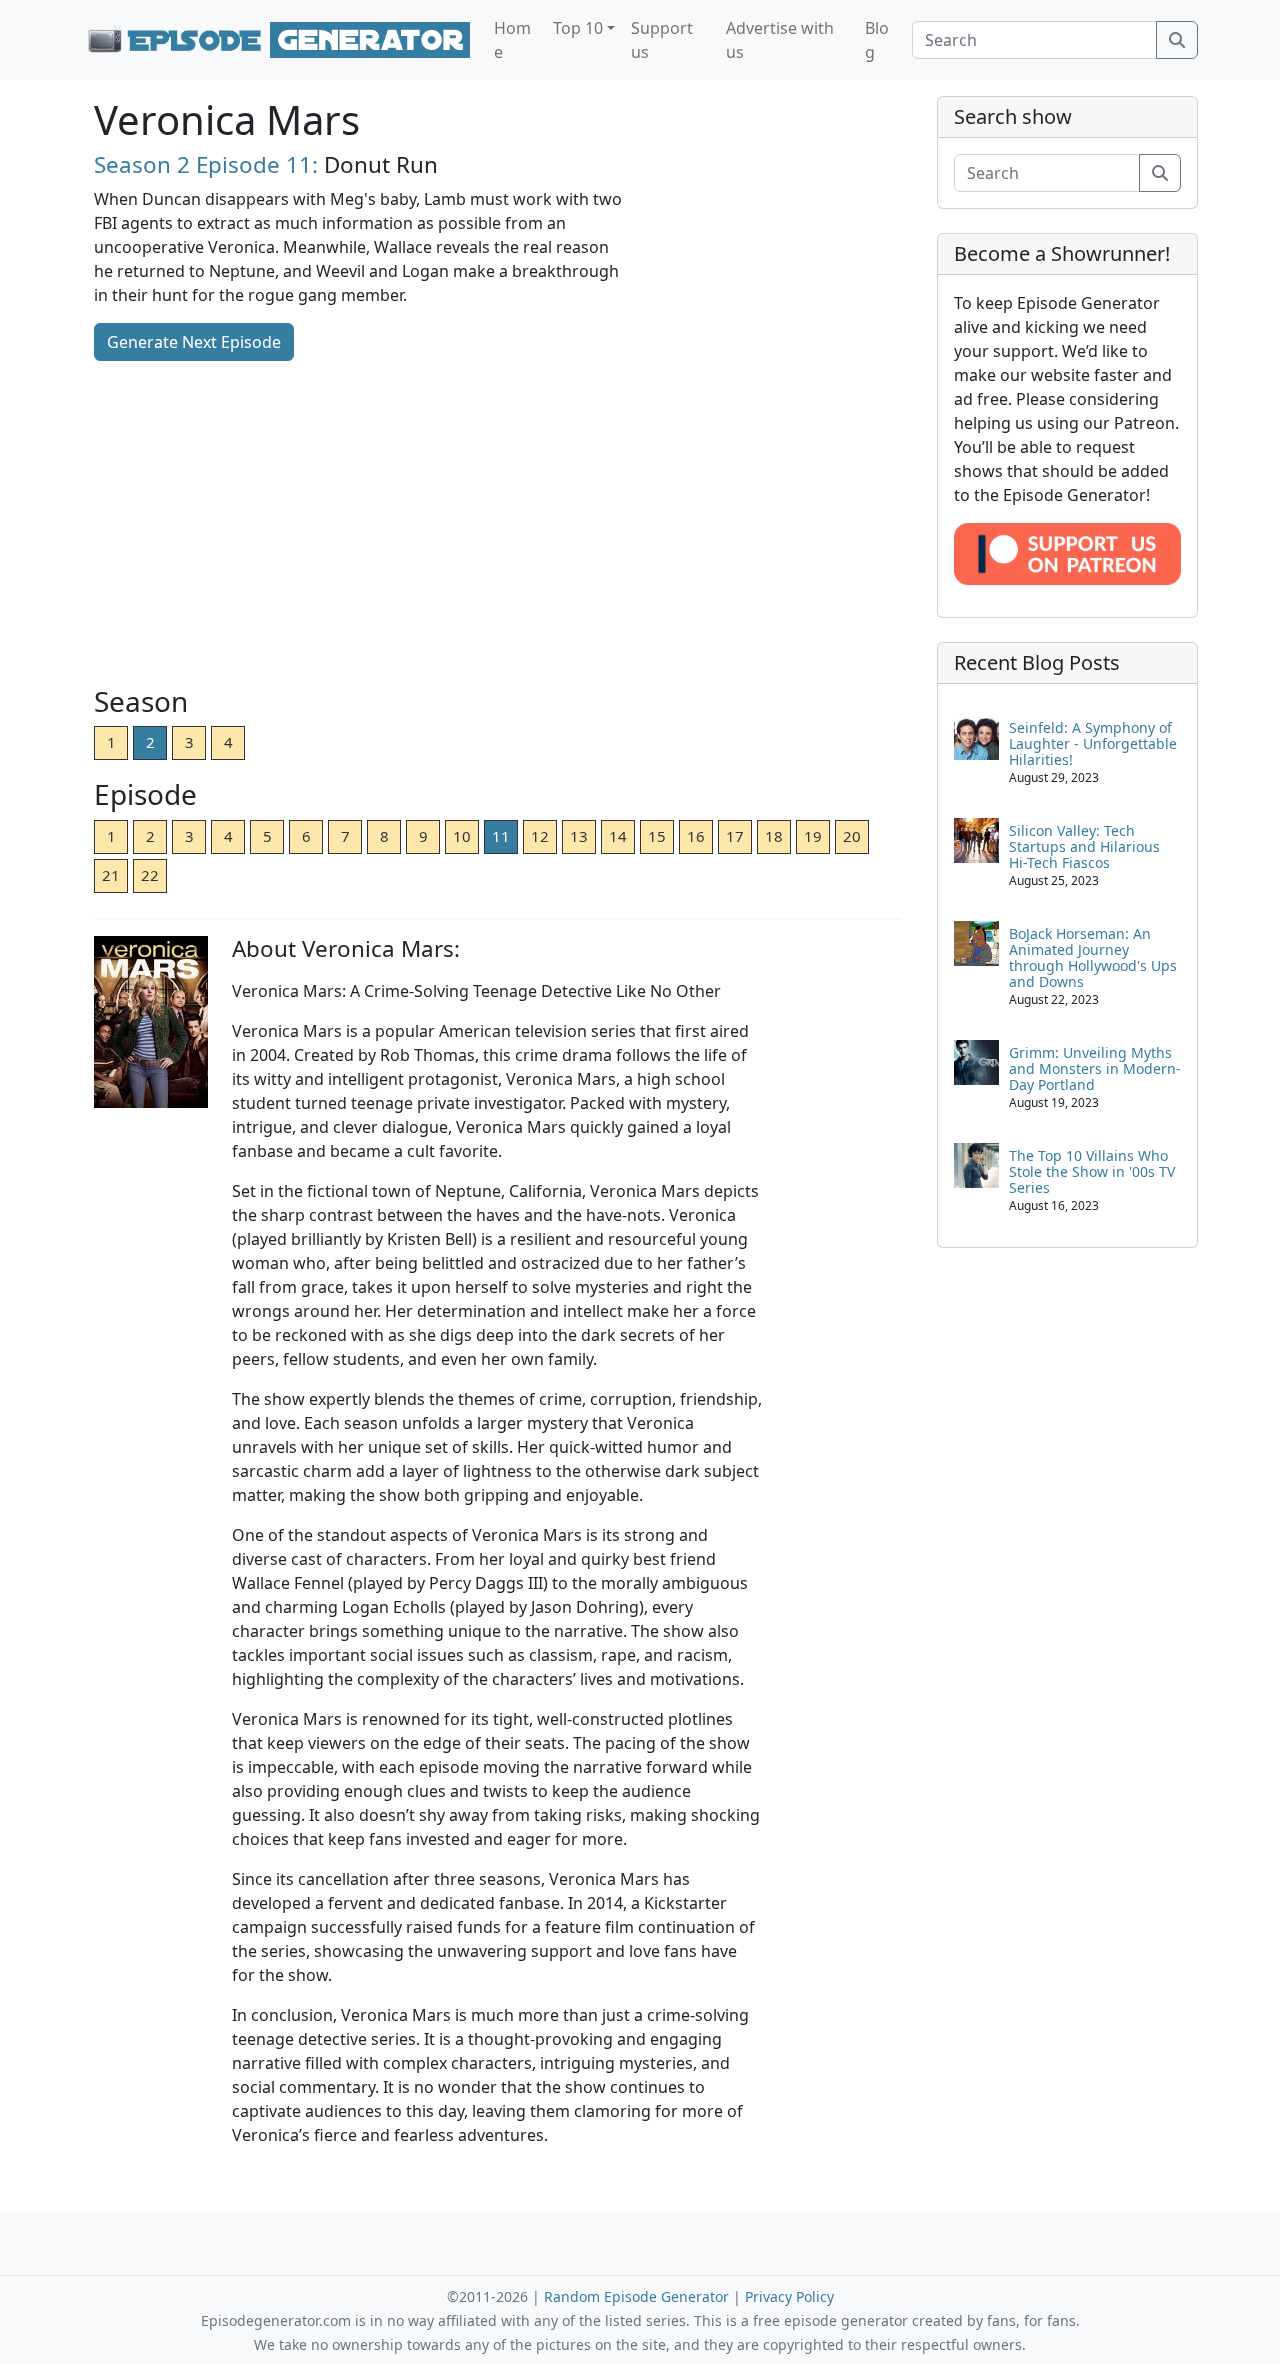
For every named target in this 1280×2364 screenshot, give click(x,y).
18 (774, 836)
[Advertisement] (497, 525)
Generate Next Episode (194, 342)
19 (813, 836)
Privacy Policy (789, 2296)
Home (512, 40)
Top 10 (578, 28)
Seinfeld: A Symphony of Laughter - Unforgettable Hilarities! (1093, 743)
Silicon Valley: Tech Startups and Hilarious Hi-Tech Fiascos (1084, 846)
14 (618, 836)
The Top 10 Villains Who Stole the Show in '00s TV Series (1092, 1171)
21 (111, 875)
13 (579, 836)
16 (696, 836)
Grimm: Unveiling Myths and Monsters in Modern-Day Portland (1095, 1068)
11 (501, 836)
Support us (662, 40)
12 (540, 836)
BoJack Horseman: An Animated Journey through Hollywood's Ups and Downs (1093, 957)
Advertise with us (780, 40)
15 (657, 836)
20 (852, 836)
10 (462, 836)
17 (735, 836)
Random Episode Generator (636, 2296)
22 (150, 875)
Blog (877, 40)
